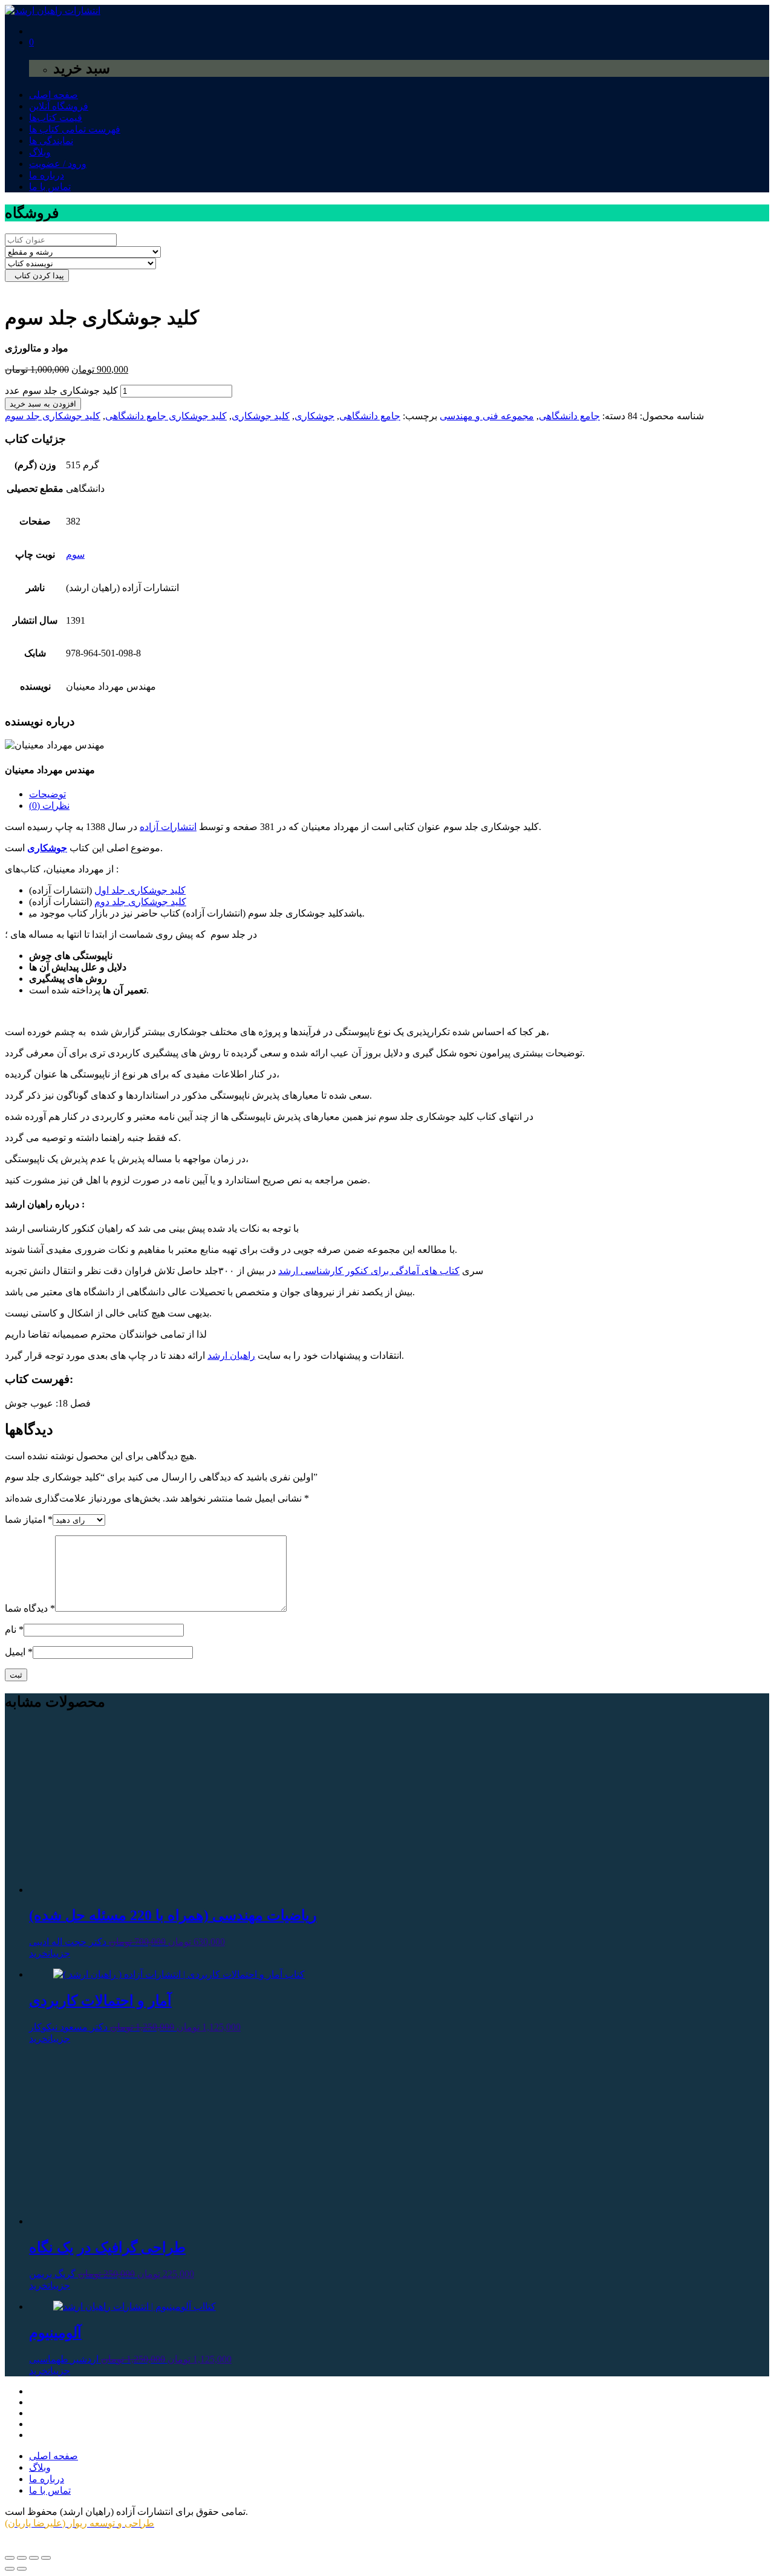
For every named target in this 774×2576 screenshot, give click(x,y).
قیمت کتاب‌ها (56, 118)
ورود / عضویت (58, 164)
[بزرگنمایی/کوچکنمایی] (10, 2558)
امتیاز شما (29, 1519)
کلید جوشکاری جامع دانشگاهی (166, 416)
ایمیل (19, 1652)
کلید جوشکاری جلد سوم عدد (61, 391)
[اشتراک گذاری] (34, 2558)
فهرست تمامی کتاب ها (75, 129)
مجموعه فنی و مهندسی (487, 416)
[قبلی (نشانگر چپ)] (10, 2569)
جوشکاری (314, 416)
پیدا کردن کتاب (37, 276)
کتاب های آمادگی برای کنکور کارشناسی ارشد (369, 1271)
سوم (75, 554)
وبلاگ (40, 152)
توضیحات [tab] (47, 794)
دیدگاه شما (30, 1608)
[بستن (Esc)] (46, 2558)
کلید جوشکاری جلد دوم (140, 902)
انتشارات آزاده (168, 827)
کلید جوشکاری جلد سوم (53, 416)
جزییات (59, 1953)
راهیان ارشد (231, 1355)
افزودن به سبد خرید (43, 404)
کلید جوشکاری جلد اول (140, 890)
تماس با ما (50, 187)
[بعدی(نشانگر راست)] (22, 2569)
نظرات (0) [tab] (49, 806)
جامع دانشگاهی (569, 416)
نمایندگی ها (51, 141)
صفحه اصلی (54, 95)
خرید (38, 1953)
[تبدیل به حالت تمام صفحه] (22, 2558)
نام (14, 1630)
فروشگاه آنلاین (59, 106)
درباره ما (47, 175)
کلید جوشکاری (261, 416)
